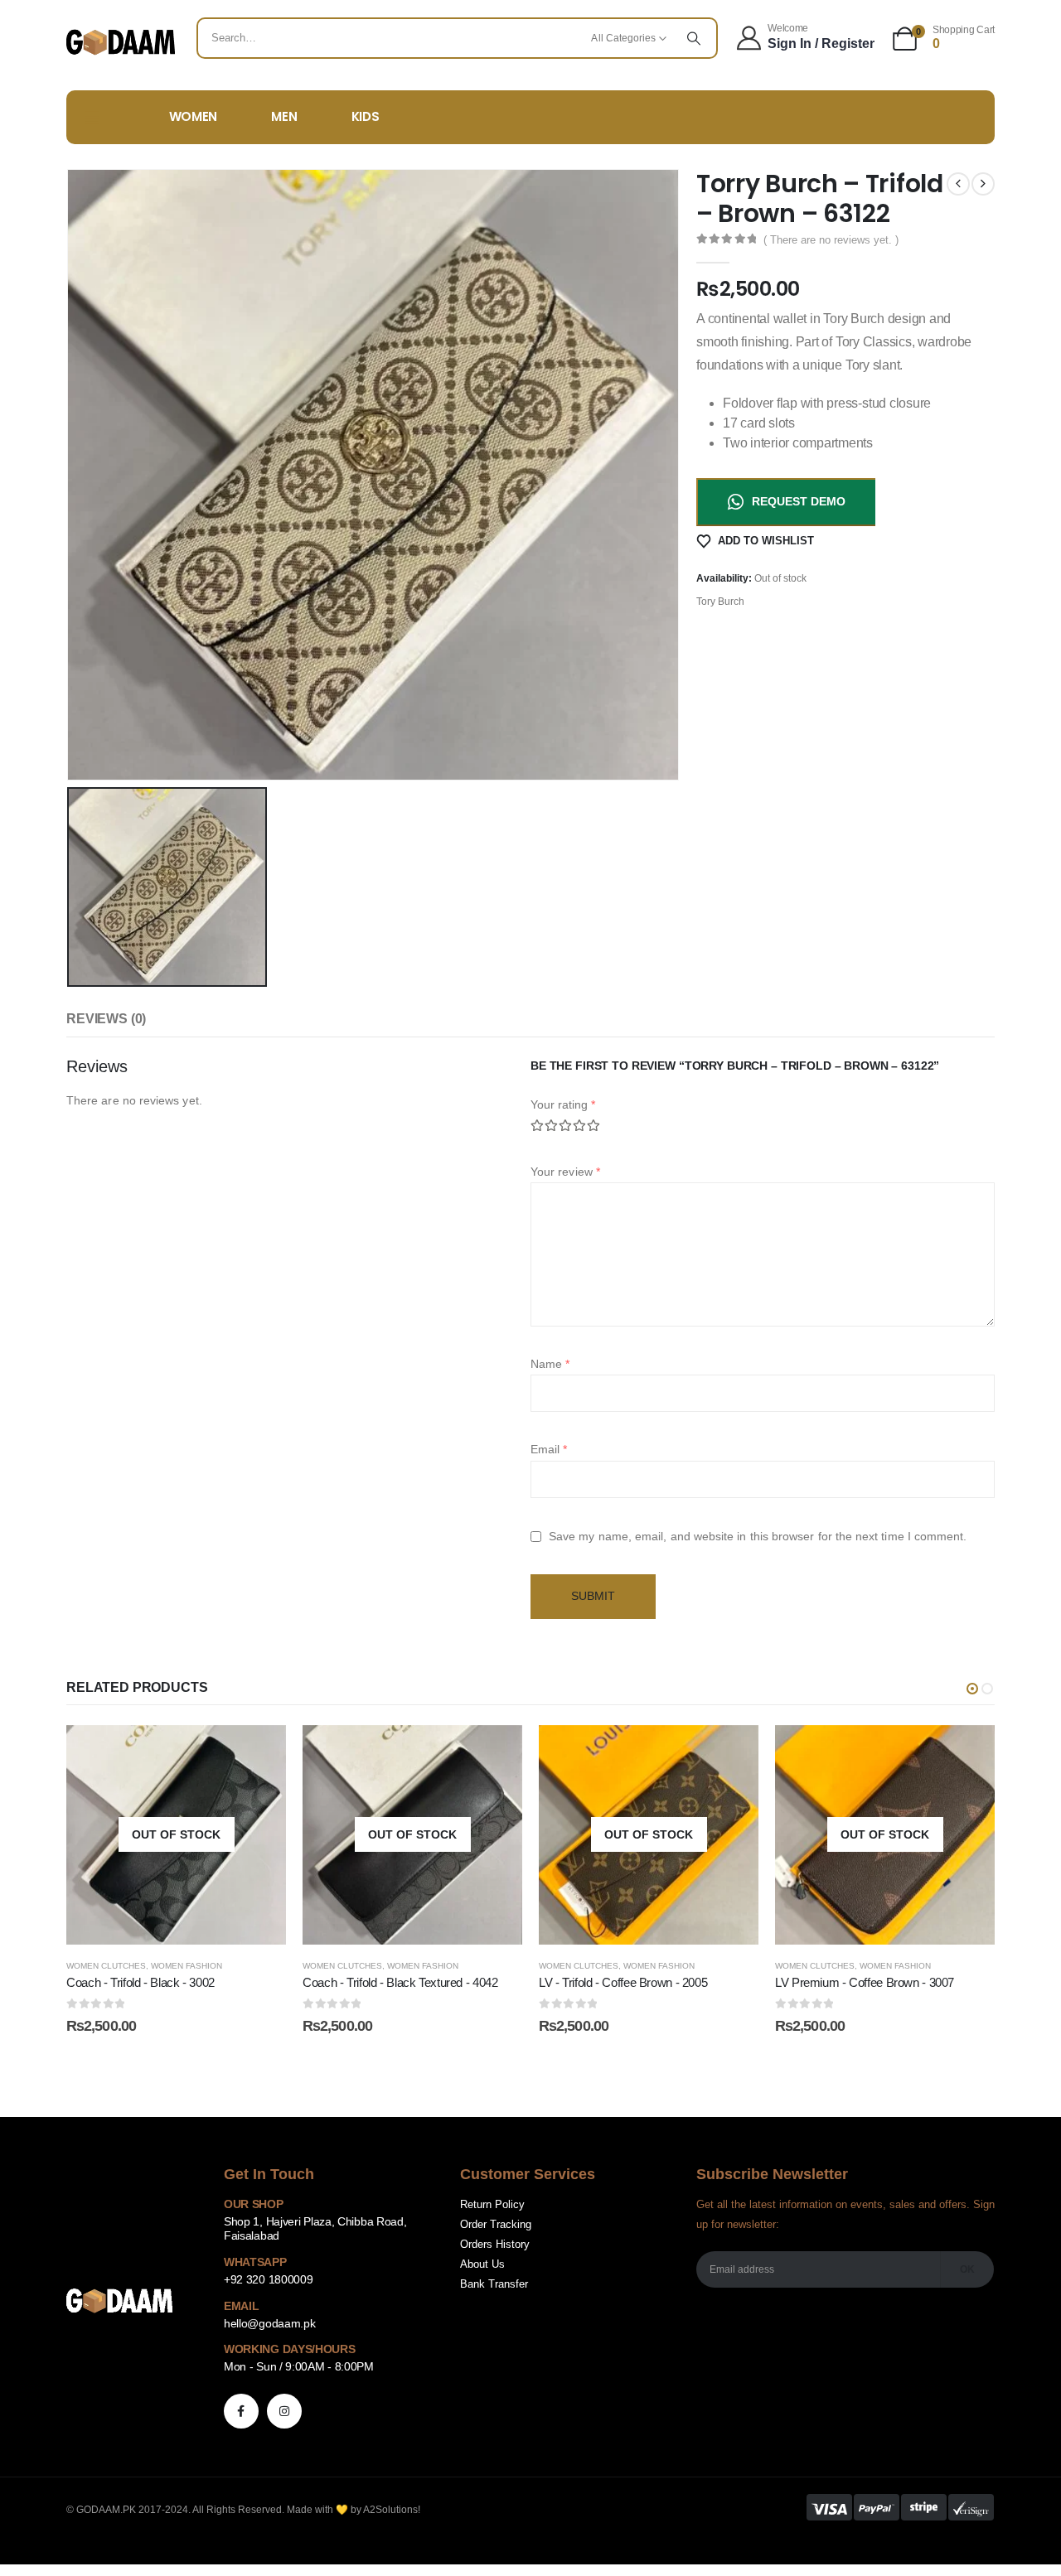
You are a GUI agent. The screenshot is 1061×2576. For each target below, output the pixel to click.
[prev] (958, 184)
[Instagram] (284, 2411)
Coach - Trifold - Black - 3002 (140, 1982)
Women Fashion (187, 1966)
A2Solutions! (392, 2510)
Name (550, 1364)
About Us (482, 2264)
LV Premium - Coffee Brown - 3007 (865, 1982)
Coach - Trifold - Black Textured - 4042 (400, 1982)
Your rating (563, 1104)
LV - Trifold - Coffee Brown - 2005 (623, 1982)
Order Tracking (496, 2225)
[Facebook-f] (241, 2411)
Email (549, 1449)
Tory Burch (720, 602)
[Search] (694, 38)
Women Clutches (106, 1966)
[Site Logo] (121, 42)
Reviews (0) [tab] (106, 1019)
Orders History (495, 2245)
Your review (565, 1172)
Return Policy (492, 2205)
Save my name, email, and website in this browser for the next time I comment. (758, 1536)
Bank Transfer (494, 2284)
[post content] (176, 1835)
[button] (972, 1689)
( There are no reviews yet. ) (831, 240)
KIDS (366, 116)
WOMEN (193, 116)
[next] (983, 184)
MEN (284, 116)
